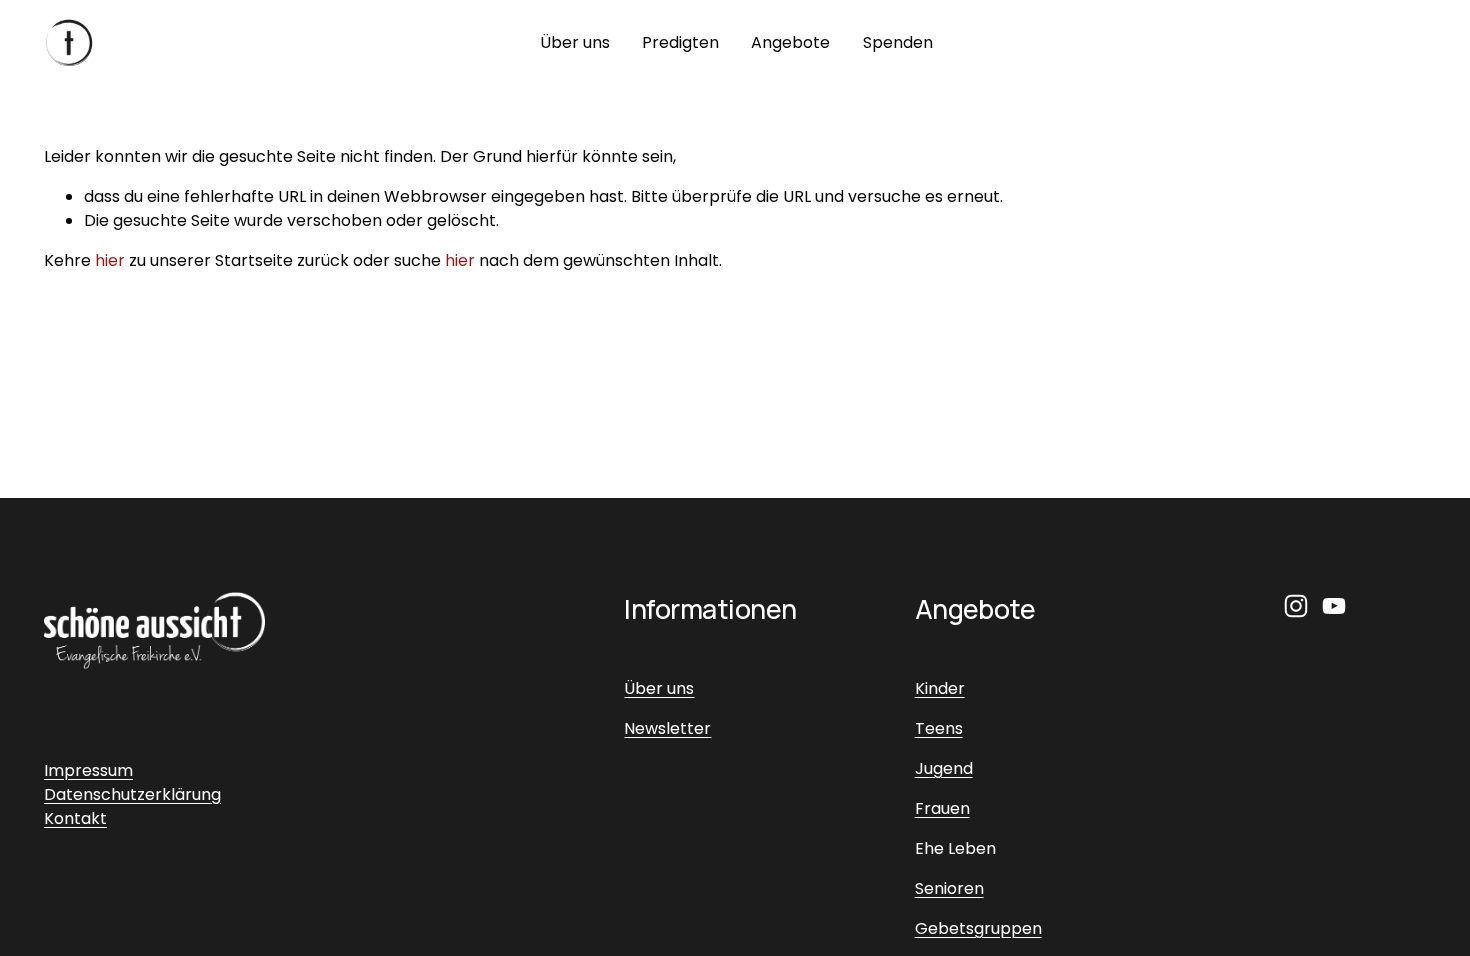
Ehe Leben (955, 848)
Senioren (949, 888)
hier (110, 260)
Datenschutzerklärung (132, 794)
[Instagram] (1296, 606)
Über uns (575, 42)
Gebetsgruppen (978, 928)
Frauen (942, 808)
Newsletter (667, 728)
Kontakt (75, 818)
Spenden (898, 42)
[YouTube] (1334, 606)
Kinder (940, 688)
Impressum (88, 770)
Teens (939, 728)
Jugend (944, 768)
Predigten (680, 42)
